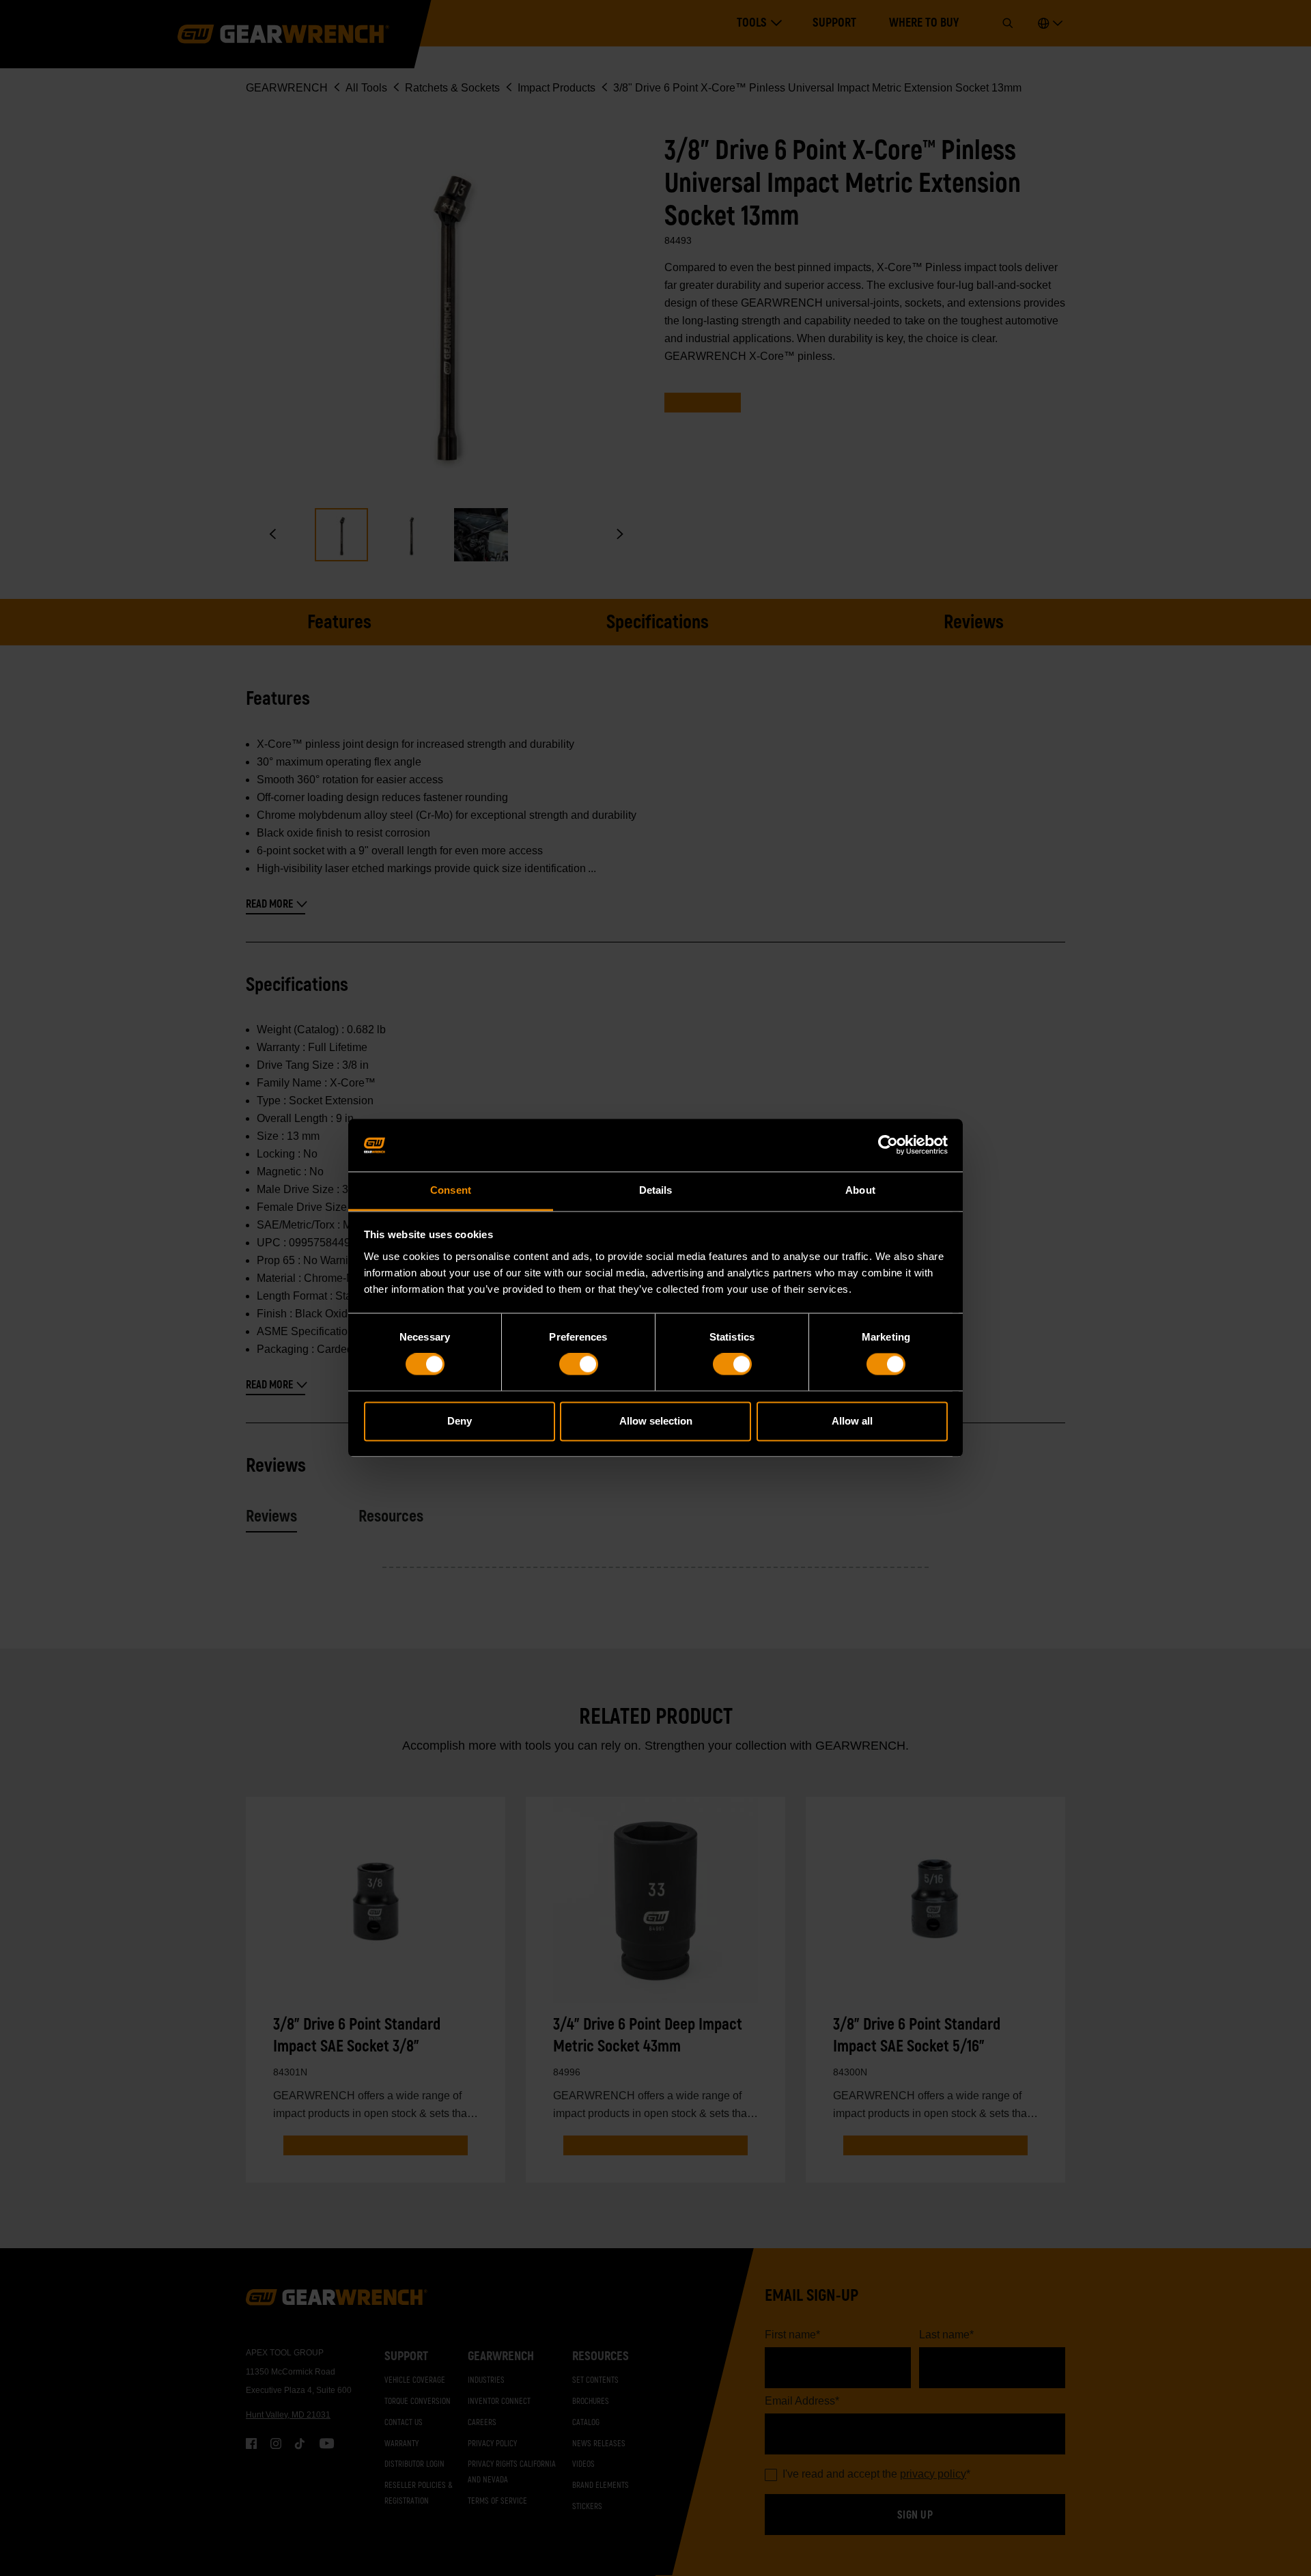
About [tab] (860, 1190)
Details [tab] (656, 1190)
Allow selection (656, 1421)
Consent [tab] (451, 1190)
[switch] (579, 1364)
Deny (460, 1421)
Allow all (852, 1421)
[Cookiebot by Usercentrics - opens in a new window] (888, 1145)
